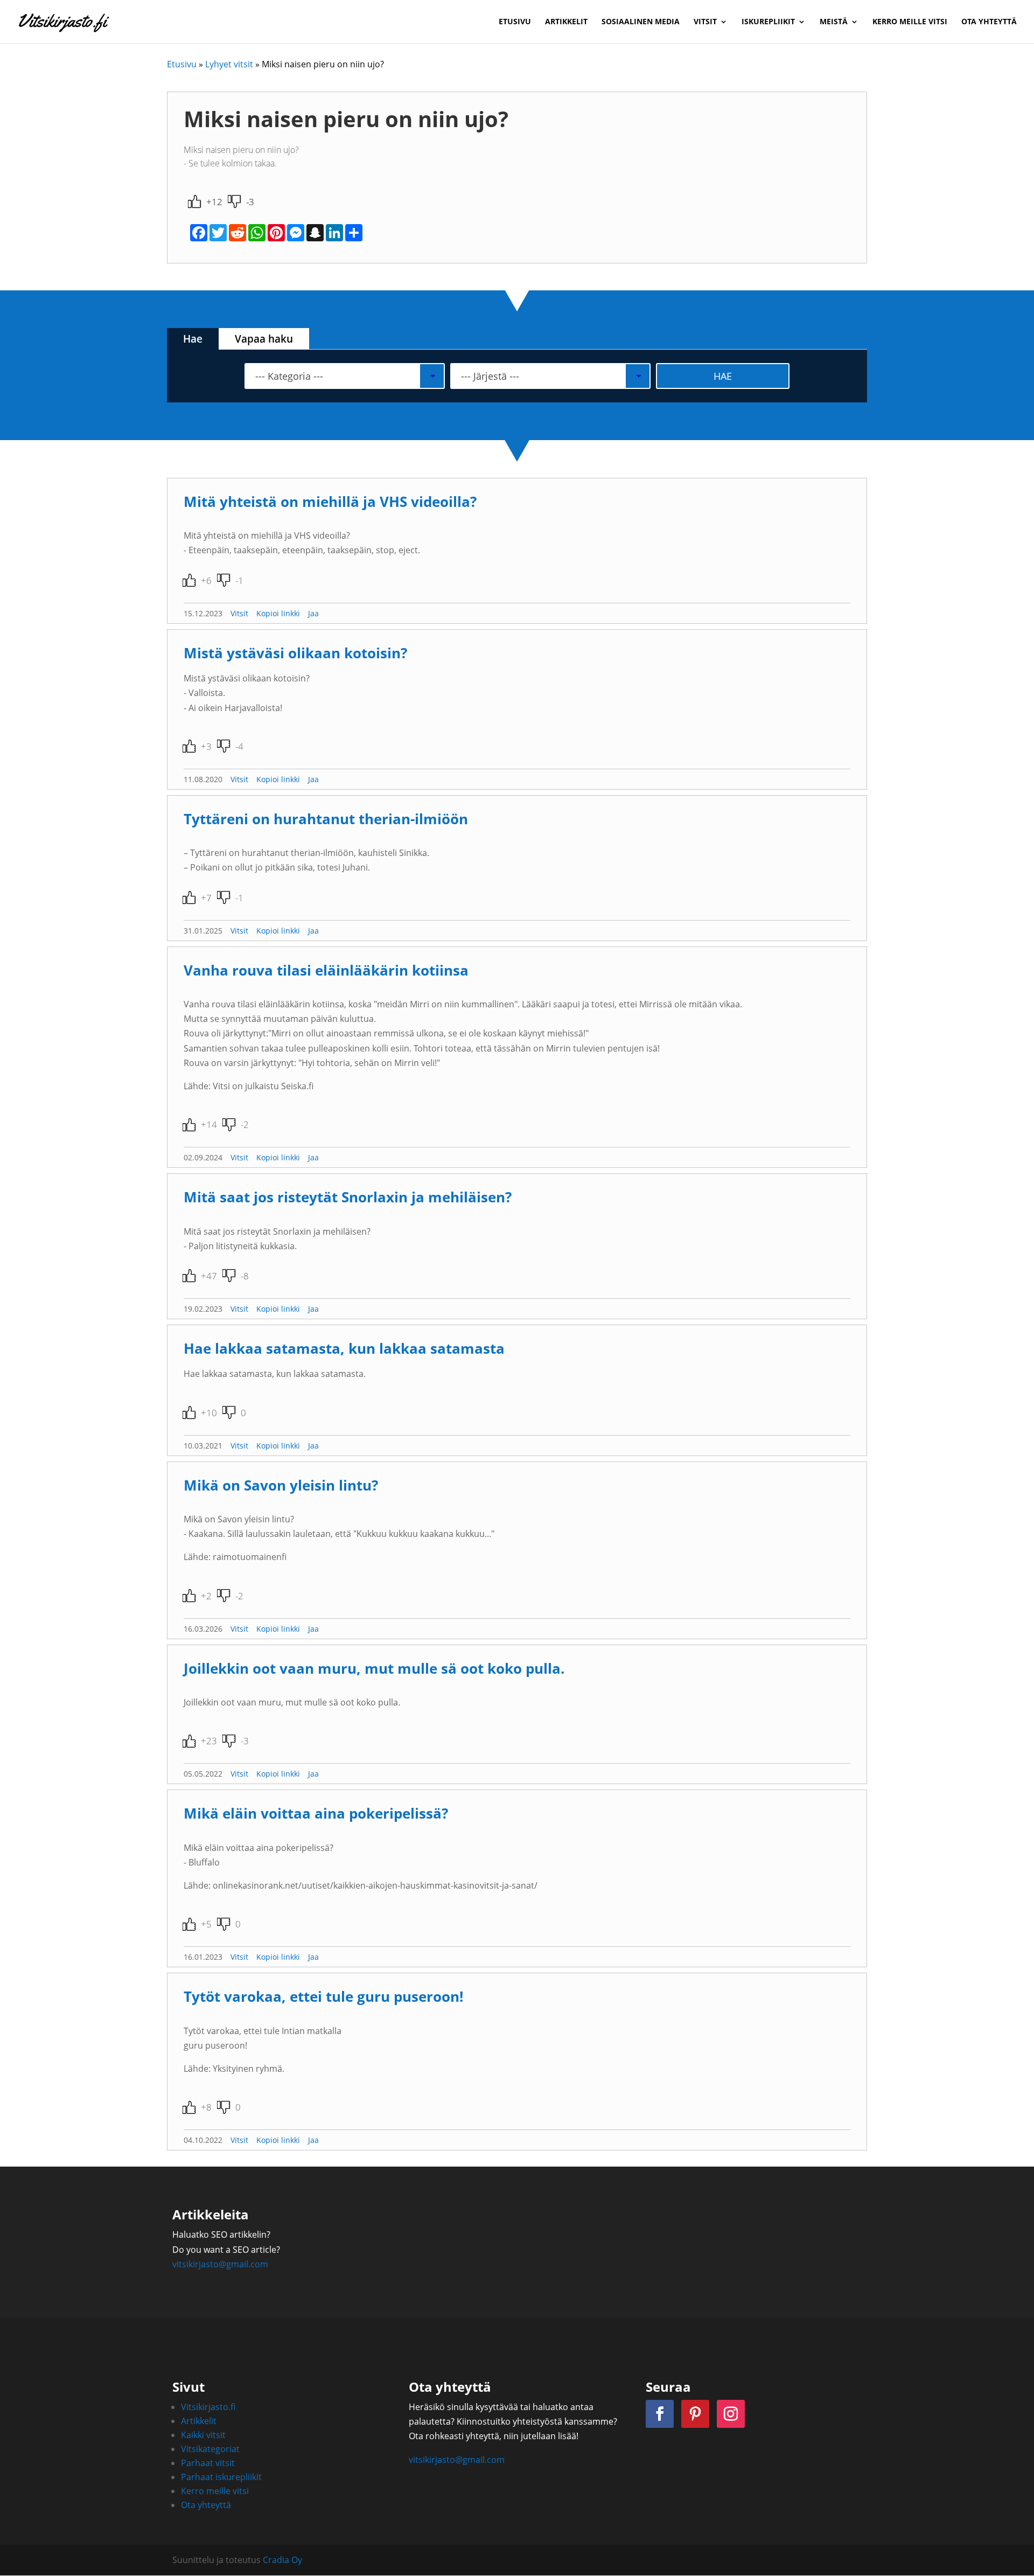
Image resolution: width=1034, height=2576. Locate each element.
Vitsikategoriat (210, 2449)
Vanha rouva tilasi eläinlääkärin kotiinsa (326, 970)
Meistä (834, 22)
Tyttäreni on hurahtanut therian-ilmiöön (326, 819)
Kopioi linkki (278, 613)
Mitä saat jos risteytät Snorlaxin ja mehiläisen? (348, 1197)
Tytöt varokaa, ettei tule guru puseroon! (323, 1997)
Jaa (313, 613)
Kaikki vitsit (203, 2435)
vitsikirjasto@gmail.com (220, 2264)
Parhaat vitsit (208, 2463)
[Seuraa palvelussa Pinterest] (695, 2414)
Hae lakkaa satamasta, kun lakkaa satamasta (344, 1349)
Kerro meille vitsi (910, 22)
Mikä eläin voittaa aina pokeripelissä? (316, 1813)
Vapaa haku (264, 339)
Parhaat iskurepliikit (221, 2477)
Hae (193, 339)
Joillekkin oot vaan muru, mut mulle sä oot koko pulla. (374, 1669)
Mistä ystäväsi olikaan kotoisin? (295, 653)
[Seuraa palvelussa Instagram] (731, 2414)
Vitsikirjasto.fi (208, 2407)
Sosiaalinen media (641, 22)
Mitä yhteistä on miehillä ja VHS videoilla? (330, 502)
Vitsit (705, 22)
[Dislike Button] (234, 201)
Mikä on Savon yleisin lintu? (281, 1485)
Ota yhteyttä (989, 22)
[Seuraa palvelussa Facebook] (660, 2414)
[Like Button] (194, 201)
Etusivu (515, 22)
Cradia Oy (282, 2560)
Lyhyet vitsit (229, 64)
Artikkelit (566, 22)
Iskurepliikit (768, 22)
